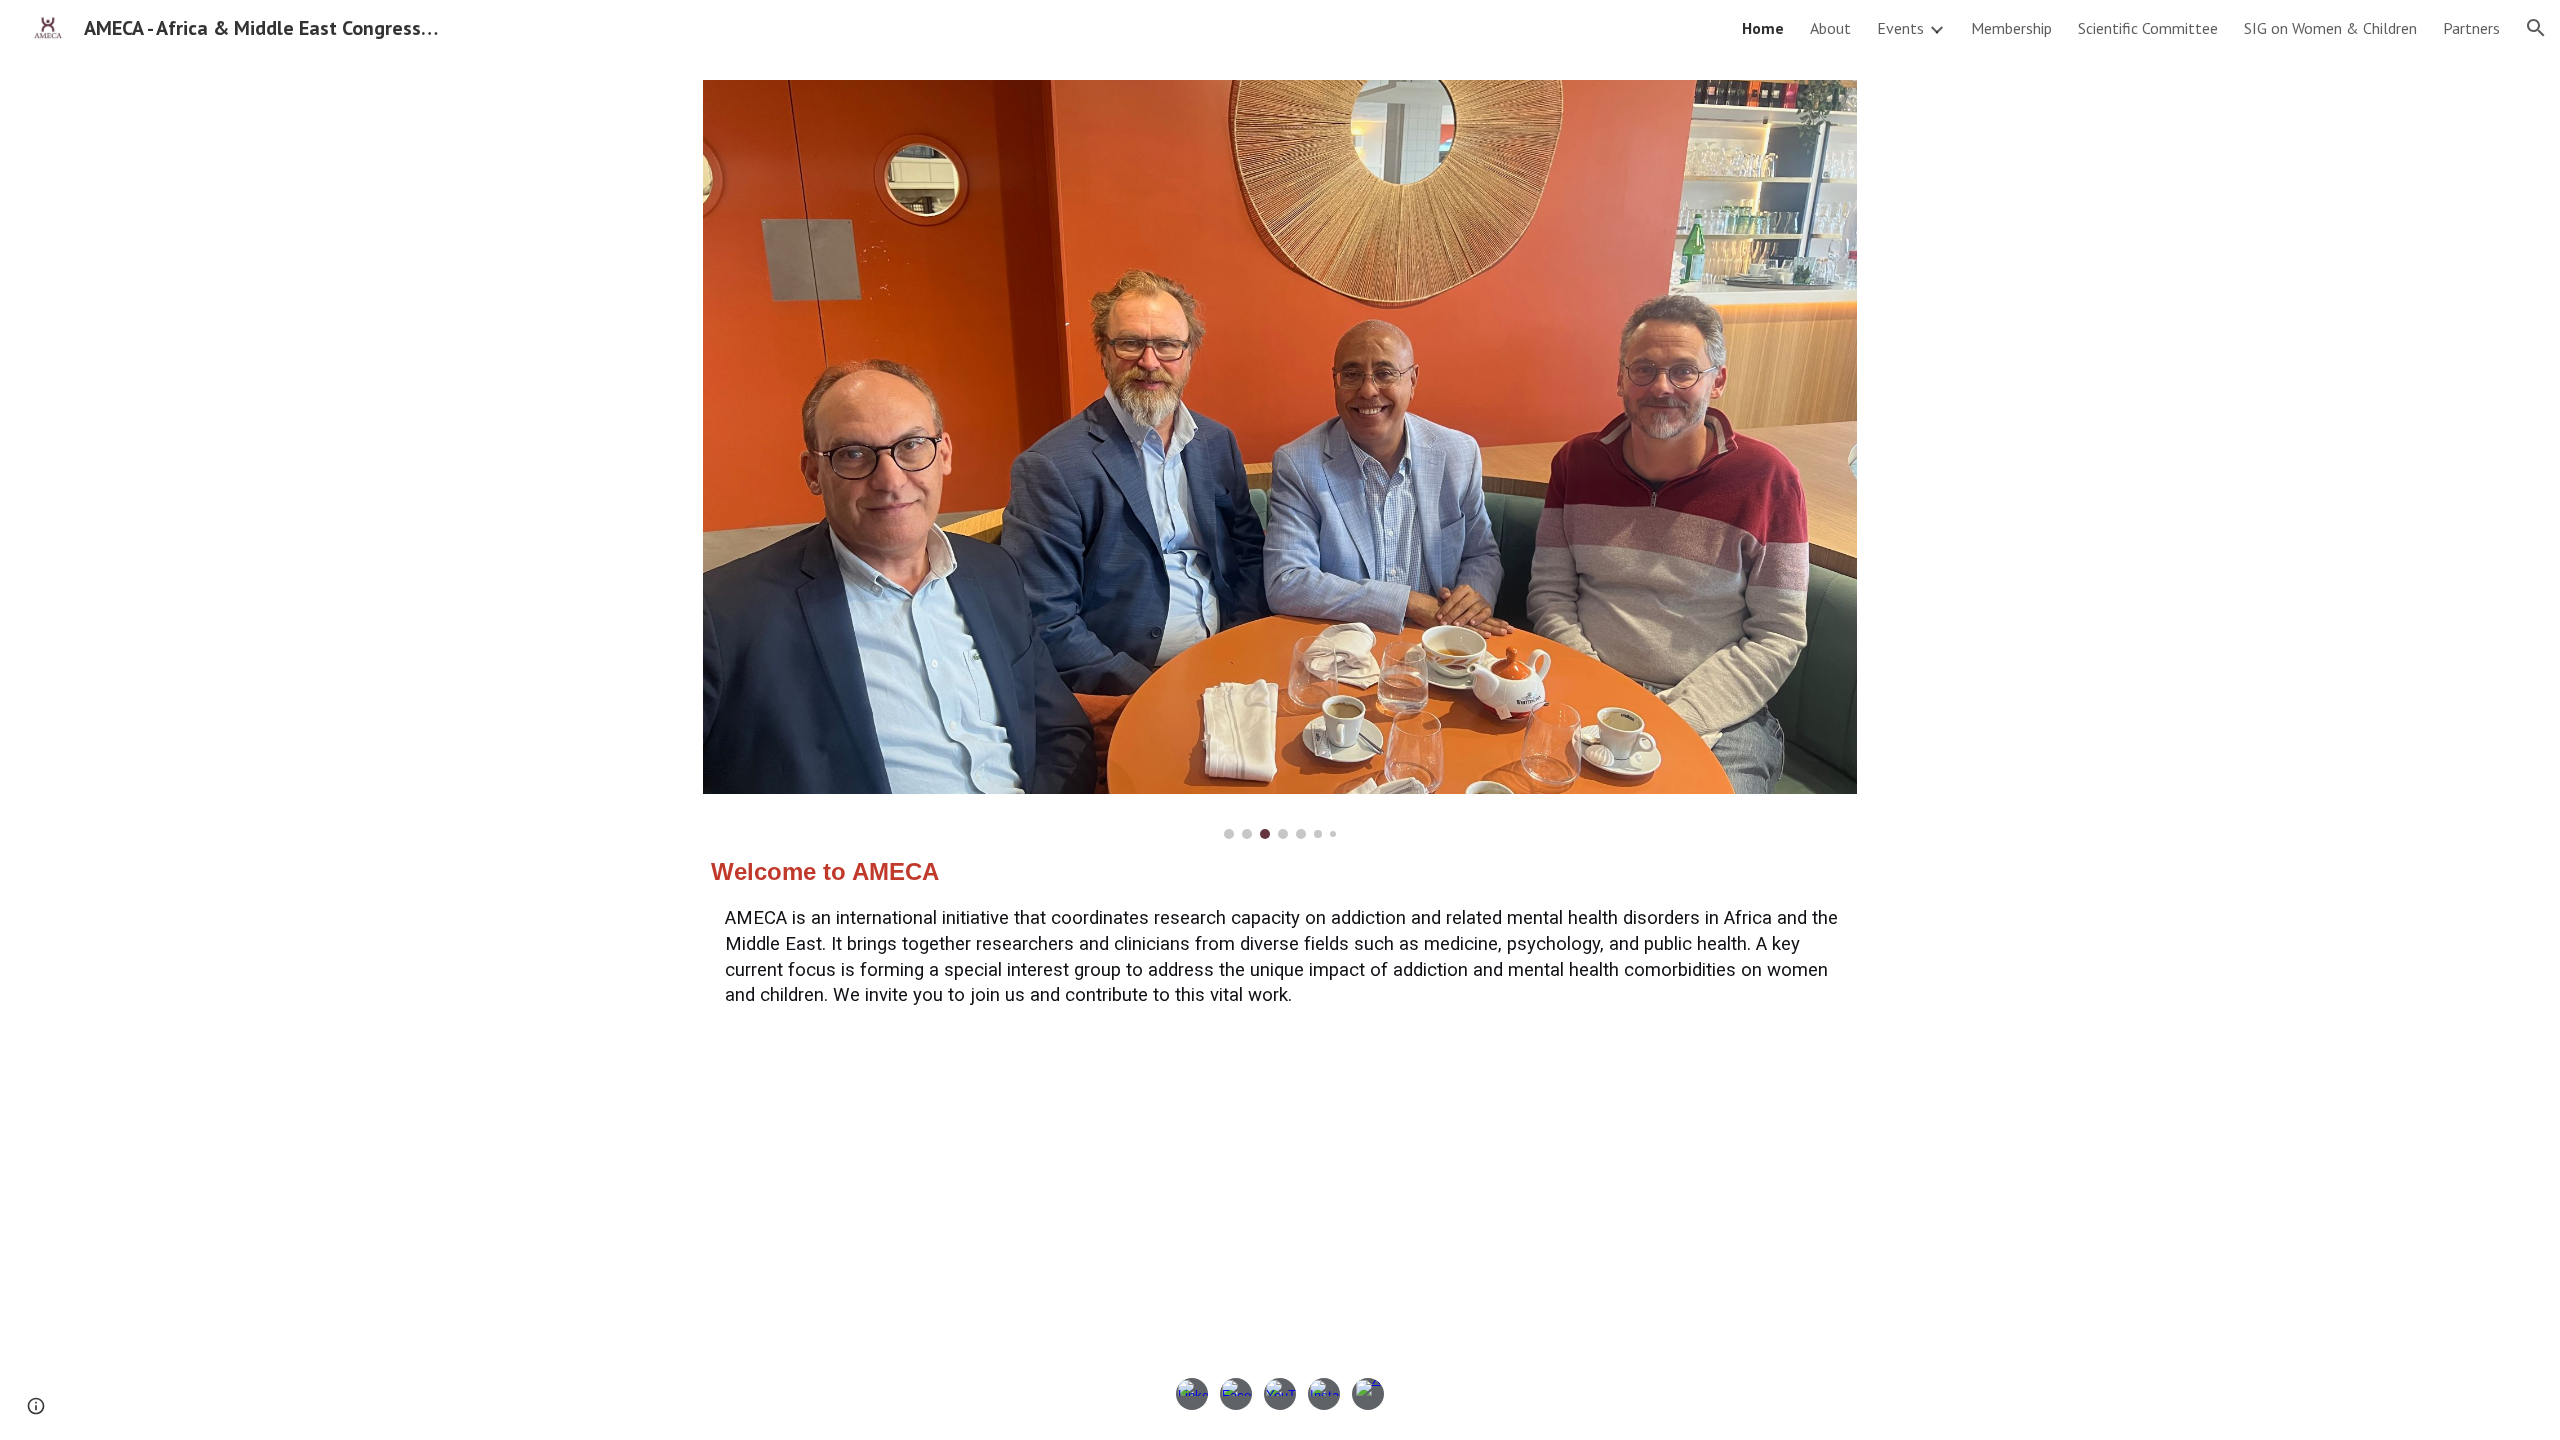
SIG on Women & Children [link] (2330, 28)
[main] (1280, 931)
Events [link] (1900, 28)
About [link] (1830, 28)
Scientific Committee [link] (2148, 28)
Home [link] (1763, 28)
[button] (2536, 28)
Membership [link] (2011, 28)
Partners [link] (2471, 28)
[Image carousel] (1280, 459)
